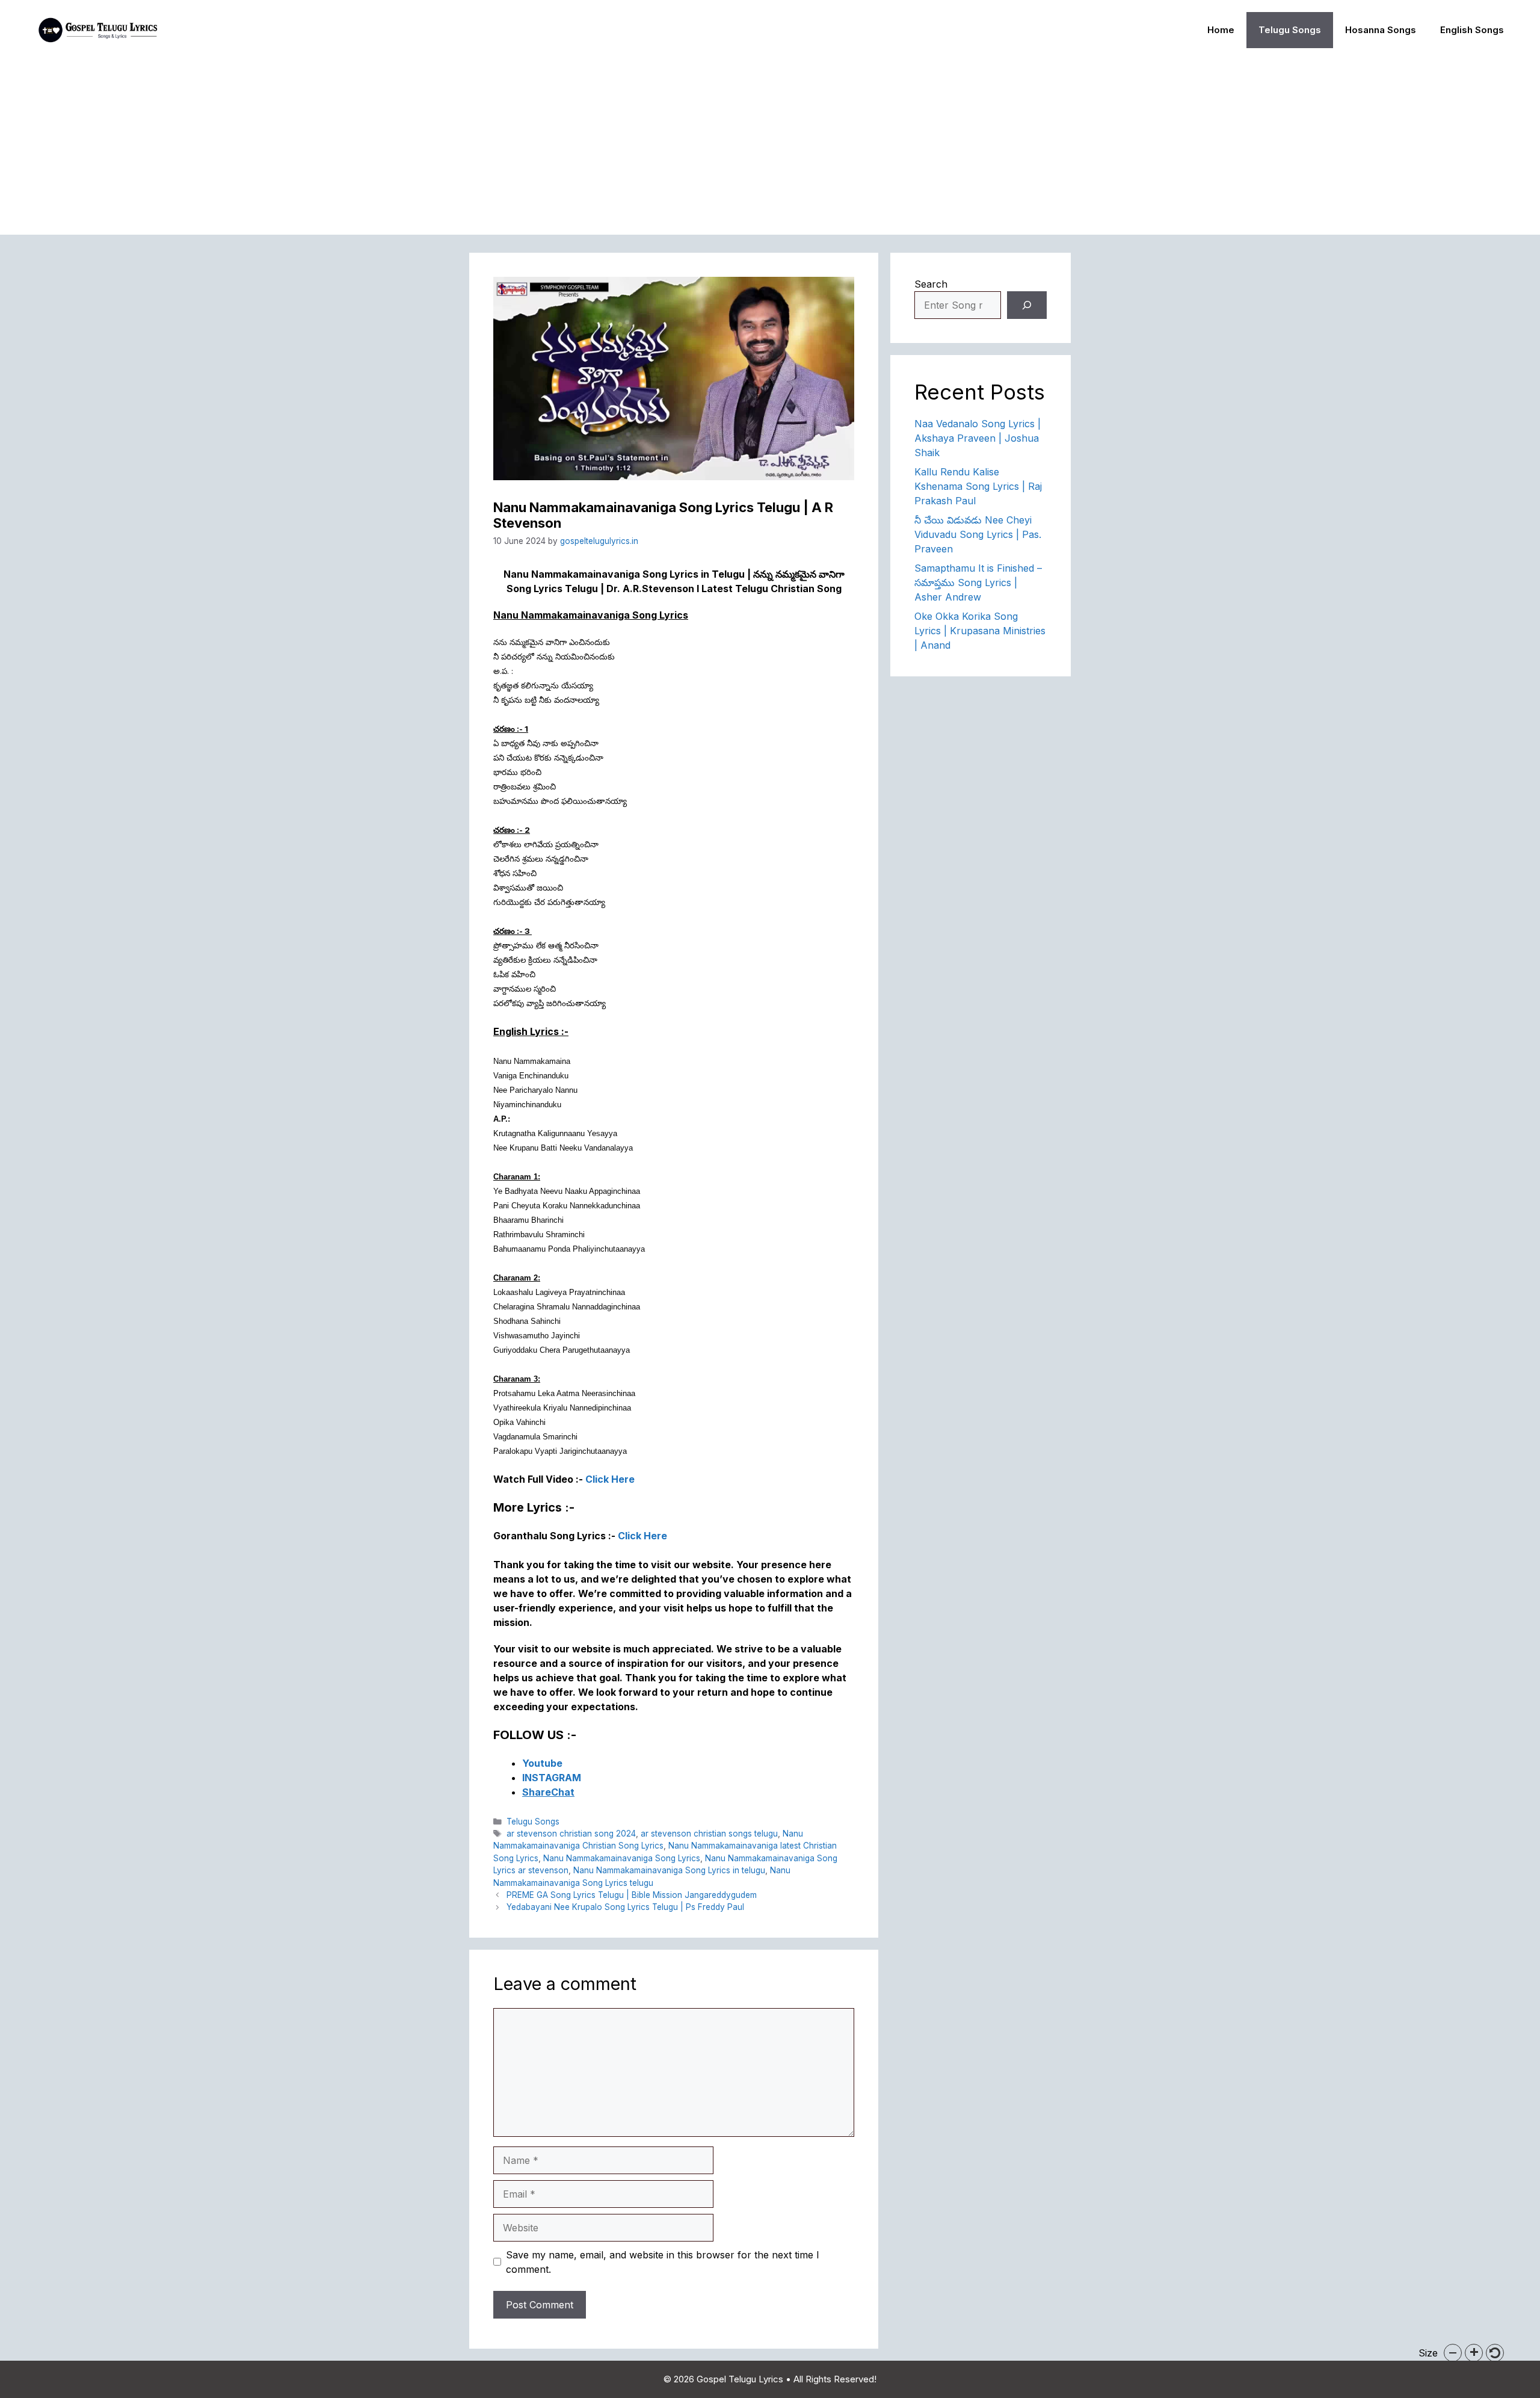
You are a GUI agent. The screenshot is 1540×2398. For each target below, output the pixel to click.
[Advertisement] (770, 150)
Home (1221, 30)
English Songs (1472, 30)
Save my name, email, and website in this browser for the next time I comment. (663, 2262)
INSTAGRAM (552, 1778)
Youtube (542, 1763)
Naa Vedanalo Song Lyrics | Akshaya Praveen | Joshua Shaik (978, 438)
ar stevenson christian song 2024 (571, 1834)
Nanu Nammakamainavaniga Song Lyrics (622, 1858)
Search (931, 284)
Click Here (610, 1479)
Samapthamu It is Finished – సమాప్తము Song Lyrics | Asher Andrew (978, 583)
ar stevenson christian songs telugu (709, 1834)
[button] (1453, 2353)
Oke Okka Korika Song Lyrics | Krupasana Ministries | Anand (980, 631)
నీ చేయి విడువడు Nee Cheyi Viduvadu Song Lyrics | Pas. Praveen (978, 534)
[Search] (1027, 305)
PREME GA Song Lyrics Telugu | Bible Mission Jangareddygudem (632, 1895)
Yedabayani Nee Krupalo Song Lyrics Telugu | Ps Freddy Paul (625, 1907)
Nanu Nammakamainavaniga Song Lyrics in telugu (669, 1870)
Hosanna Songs (1381, 30)
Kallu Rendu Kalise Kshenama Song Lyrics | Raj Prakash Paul (978, 486)
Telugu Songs (1290, 30)
